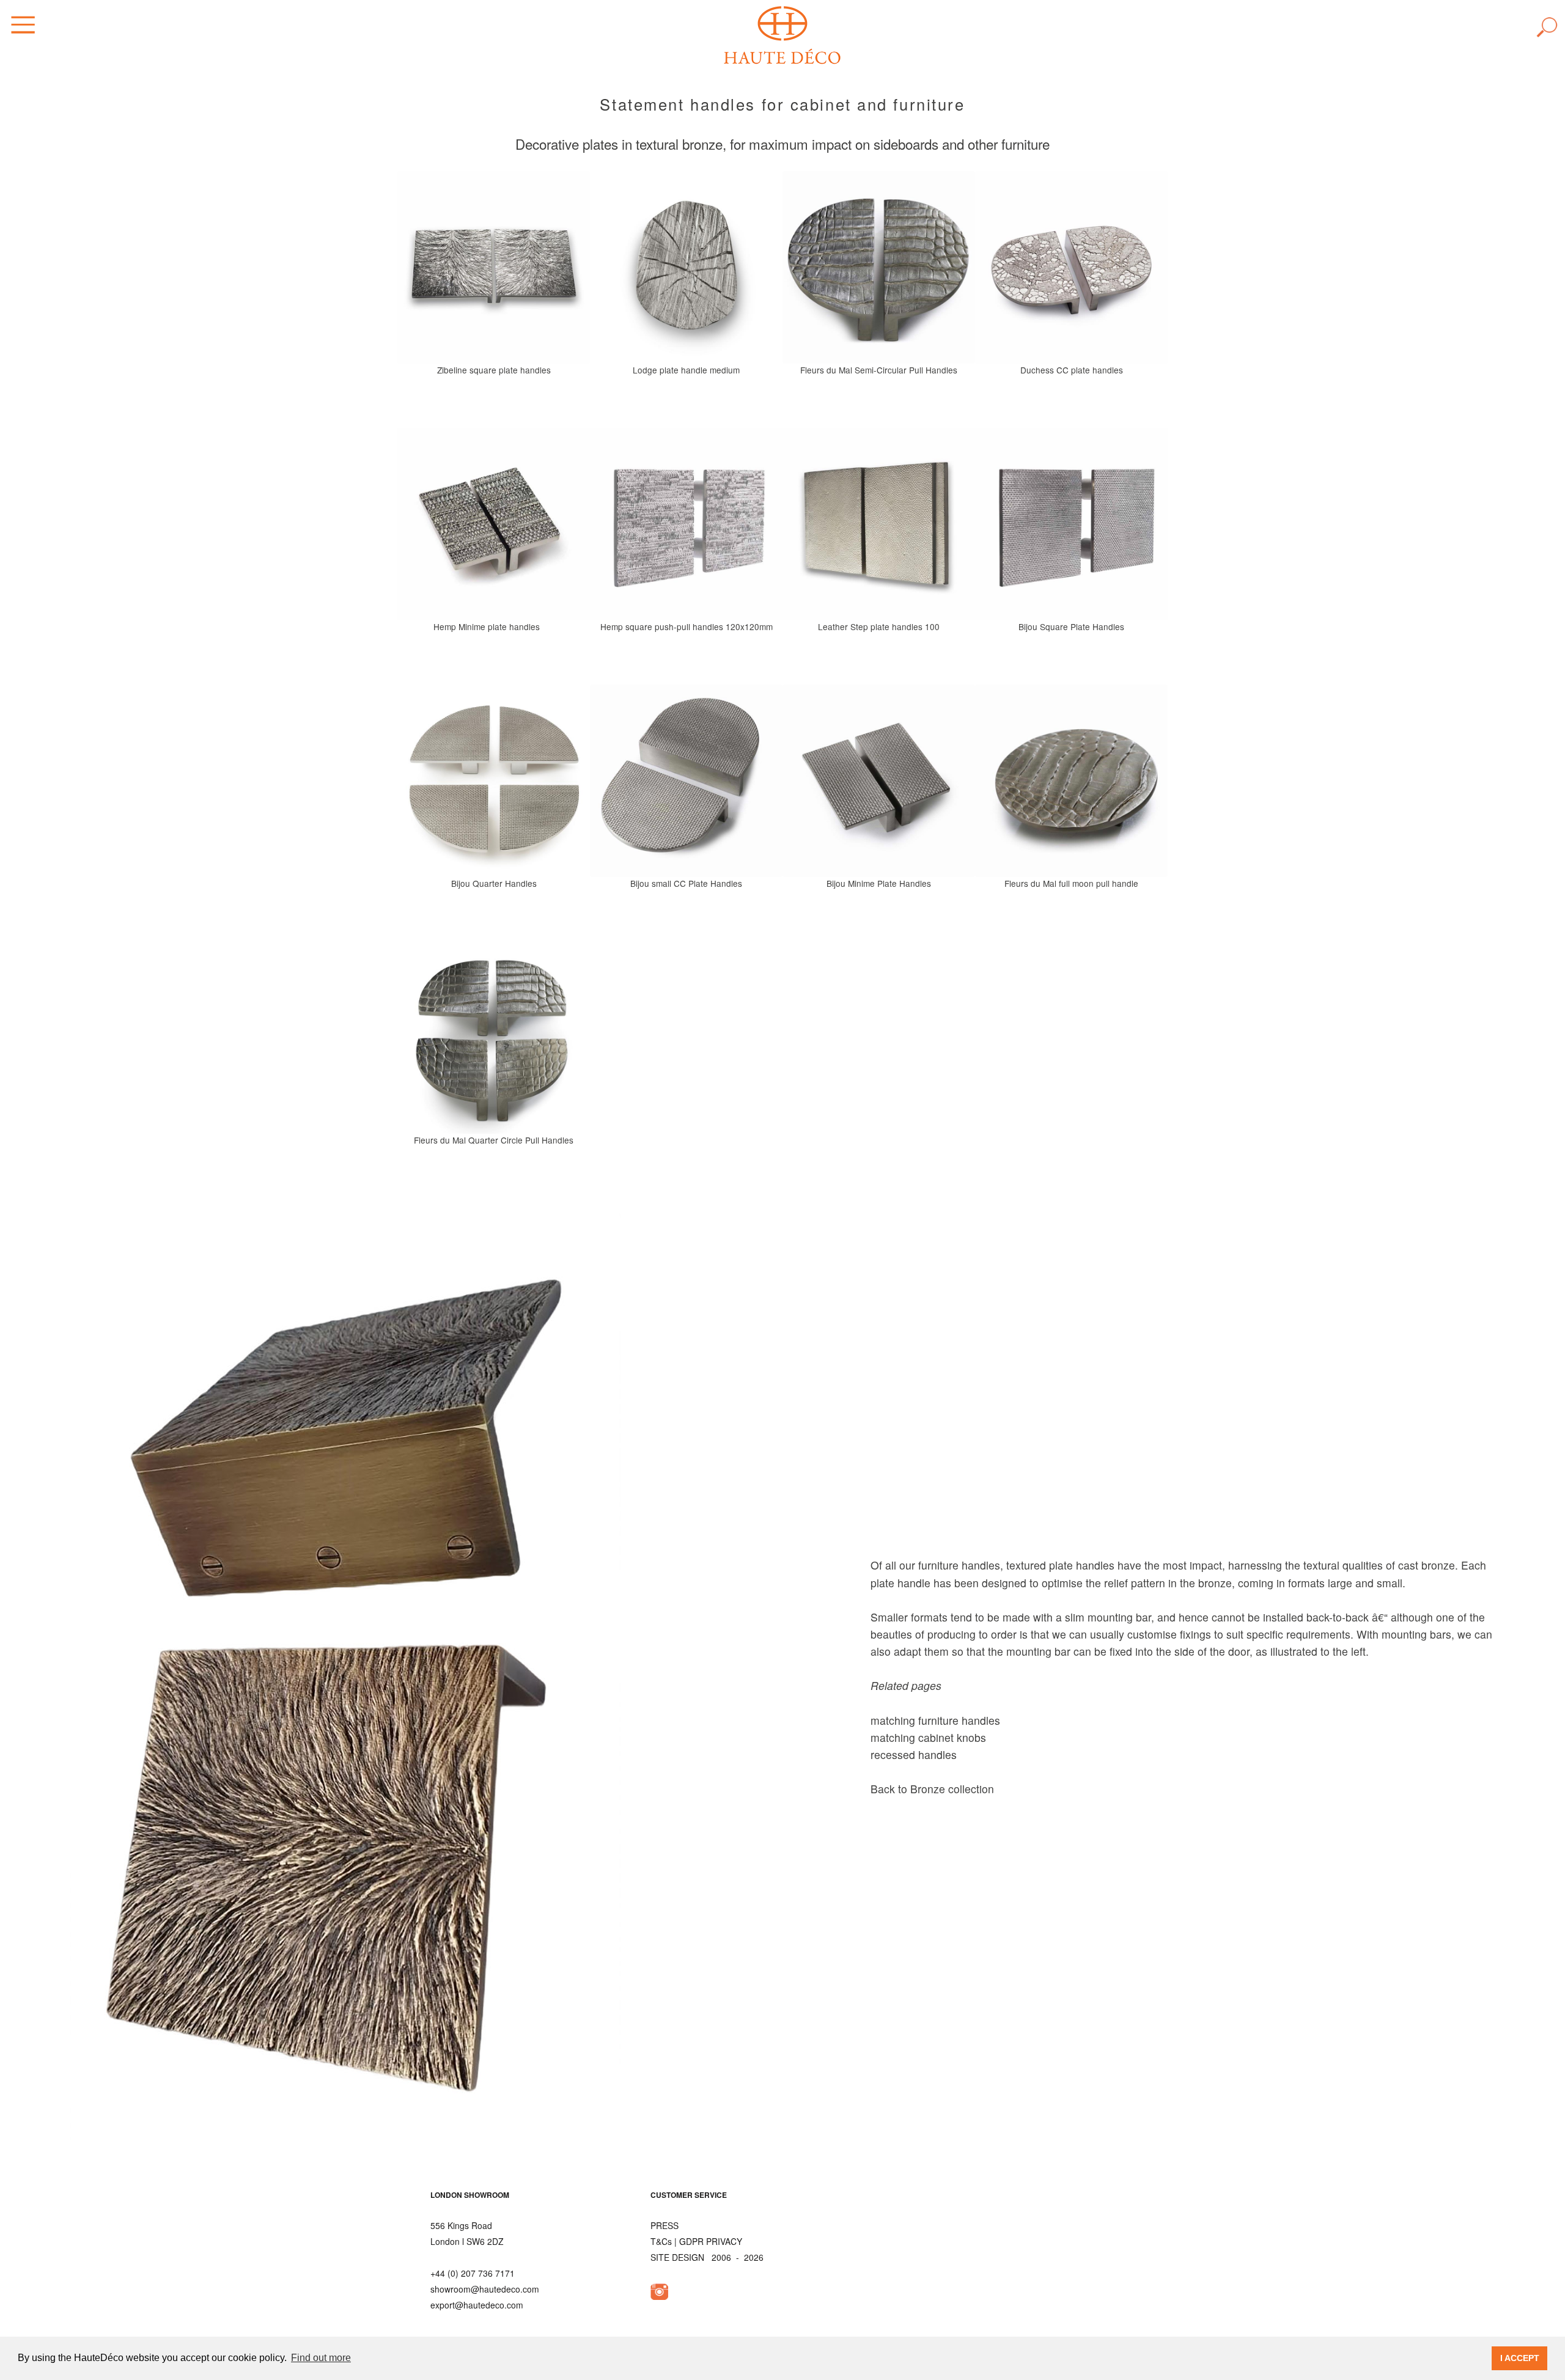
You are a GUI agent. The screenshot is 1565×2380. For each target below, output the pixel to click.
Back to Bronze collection (932, 1789)
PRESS (665, 2225)
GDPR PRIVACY (711, 2241)
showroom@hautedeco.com (485, 2289)
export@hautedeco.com (477, 2305)
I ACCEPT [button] (1520, 2358)
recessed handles (914, 1754)
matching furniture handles (935, 1720)
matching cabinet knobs (928, 1737)
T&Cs (661, 2241)
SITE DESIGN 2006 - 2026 (707, 2257)
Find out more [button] (321, 2358)
